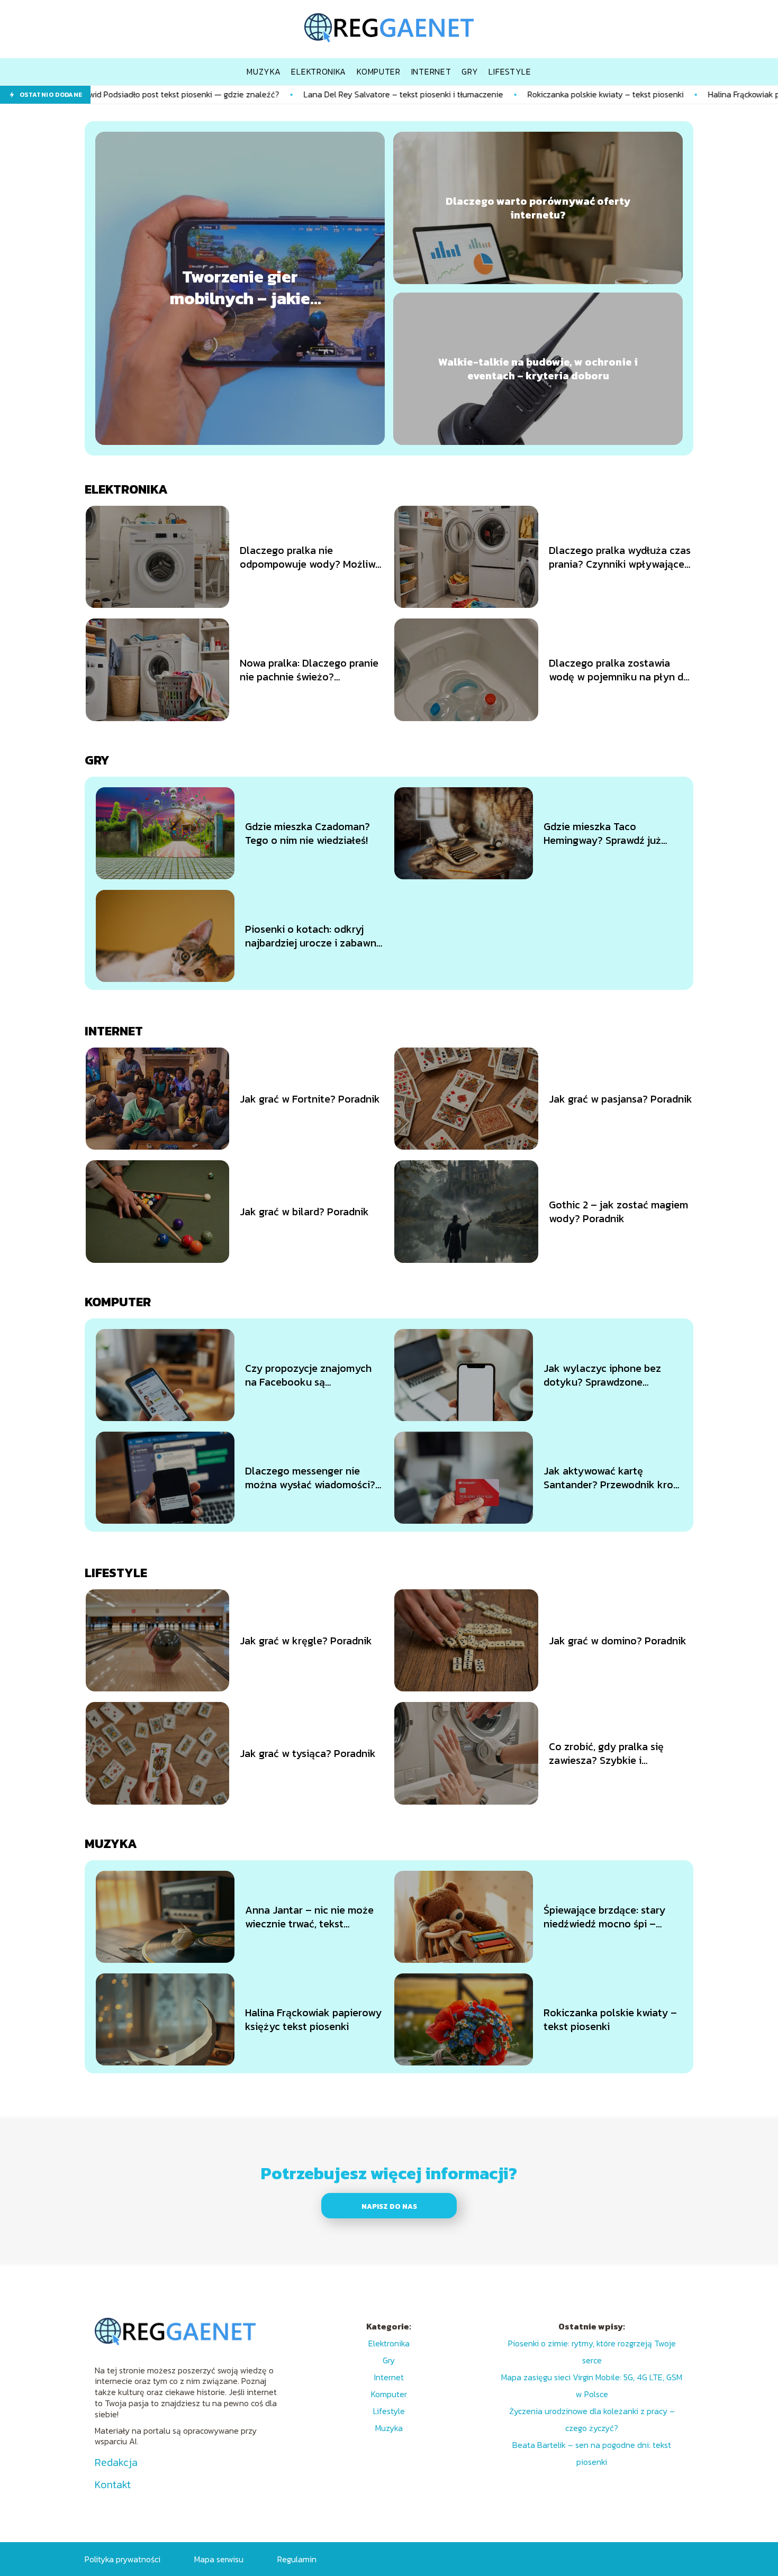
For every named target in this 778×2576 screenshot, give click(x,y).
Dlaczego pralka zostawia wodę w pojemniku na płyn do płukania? (619, 670)
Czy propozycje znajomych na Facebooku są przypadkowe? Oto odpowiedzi (308, 1375)
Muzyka (111, 1844)
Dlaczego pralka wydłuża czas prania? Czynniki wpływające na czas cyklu (620, 557)
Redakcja (116, 2462)
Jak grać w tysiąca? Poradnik (308, 1753)
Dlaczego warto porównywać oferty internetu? (538, 208)
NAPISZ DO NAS (389, 2206)
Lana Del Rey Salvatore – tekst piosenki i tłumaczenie (287, 94)
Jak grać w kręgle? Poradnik (306, 1641)
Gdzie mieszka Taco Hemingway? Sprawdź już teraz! (602, 833)
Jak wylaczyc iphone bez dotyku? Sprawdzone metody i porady (602, 1375)
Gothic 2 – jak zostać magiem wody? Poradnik (618, 1212)
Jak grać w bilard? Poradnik (304, 1212)
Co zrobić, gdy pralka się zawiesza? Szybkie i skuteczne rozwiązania (606, 1753)
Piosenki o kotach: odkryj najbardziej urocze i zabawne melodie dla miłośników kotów (314, 936)
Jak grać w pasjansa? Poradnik (621, 1099)
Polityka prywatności (123, 2559)
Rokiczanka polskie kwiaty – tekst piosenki (489, 94)
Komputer (118, 1302)
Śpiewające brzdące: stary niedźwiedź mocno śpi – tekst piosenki (604, 1917)
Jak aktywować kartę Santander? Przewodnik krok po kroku (611, 1478)
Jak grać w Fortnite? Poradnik (310, 1099)
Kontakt (113, 2484)
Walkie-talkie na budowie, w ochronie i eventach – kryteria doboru (538, 369)
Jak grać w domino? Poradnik (618, 1641)
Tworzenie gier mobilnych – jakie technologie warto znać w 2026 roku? (240, 288)
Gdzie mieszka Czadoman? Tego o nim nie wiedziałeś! (307, 833)
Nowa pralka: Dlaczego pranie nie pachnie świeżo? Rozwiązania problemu (309, 670)
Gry (97, 760)
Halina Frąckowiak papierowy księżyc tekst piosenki (313, 2019)
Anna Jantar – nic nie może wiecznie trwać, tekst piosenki (309, 1917)
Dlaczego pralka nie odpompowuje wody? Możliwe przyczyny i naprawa (310, 557)
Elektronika (126, 489)
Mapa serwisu (219, 2559)
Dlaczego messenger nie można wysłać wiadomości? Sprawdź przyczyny (310, 1478)
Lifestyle (116, 1573)
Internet (114, 1031)
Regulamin (297, 2559)
